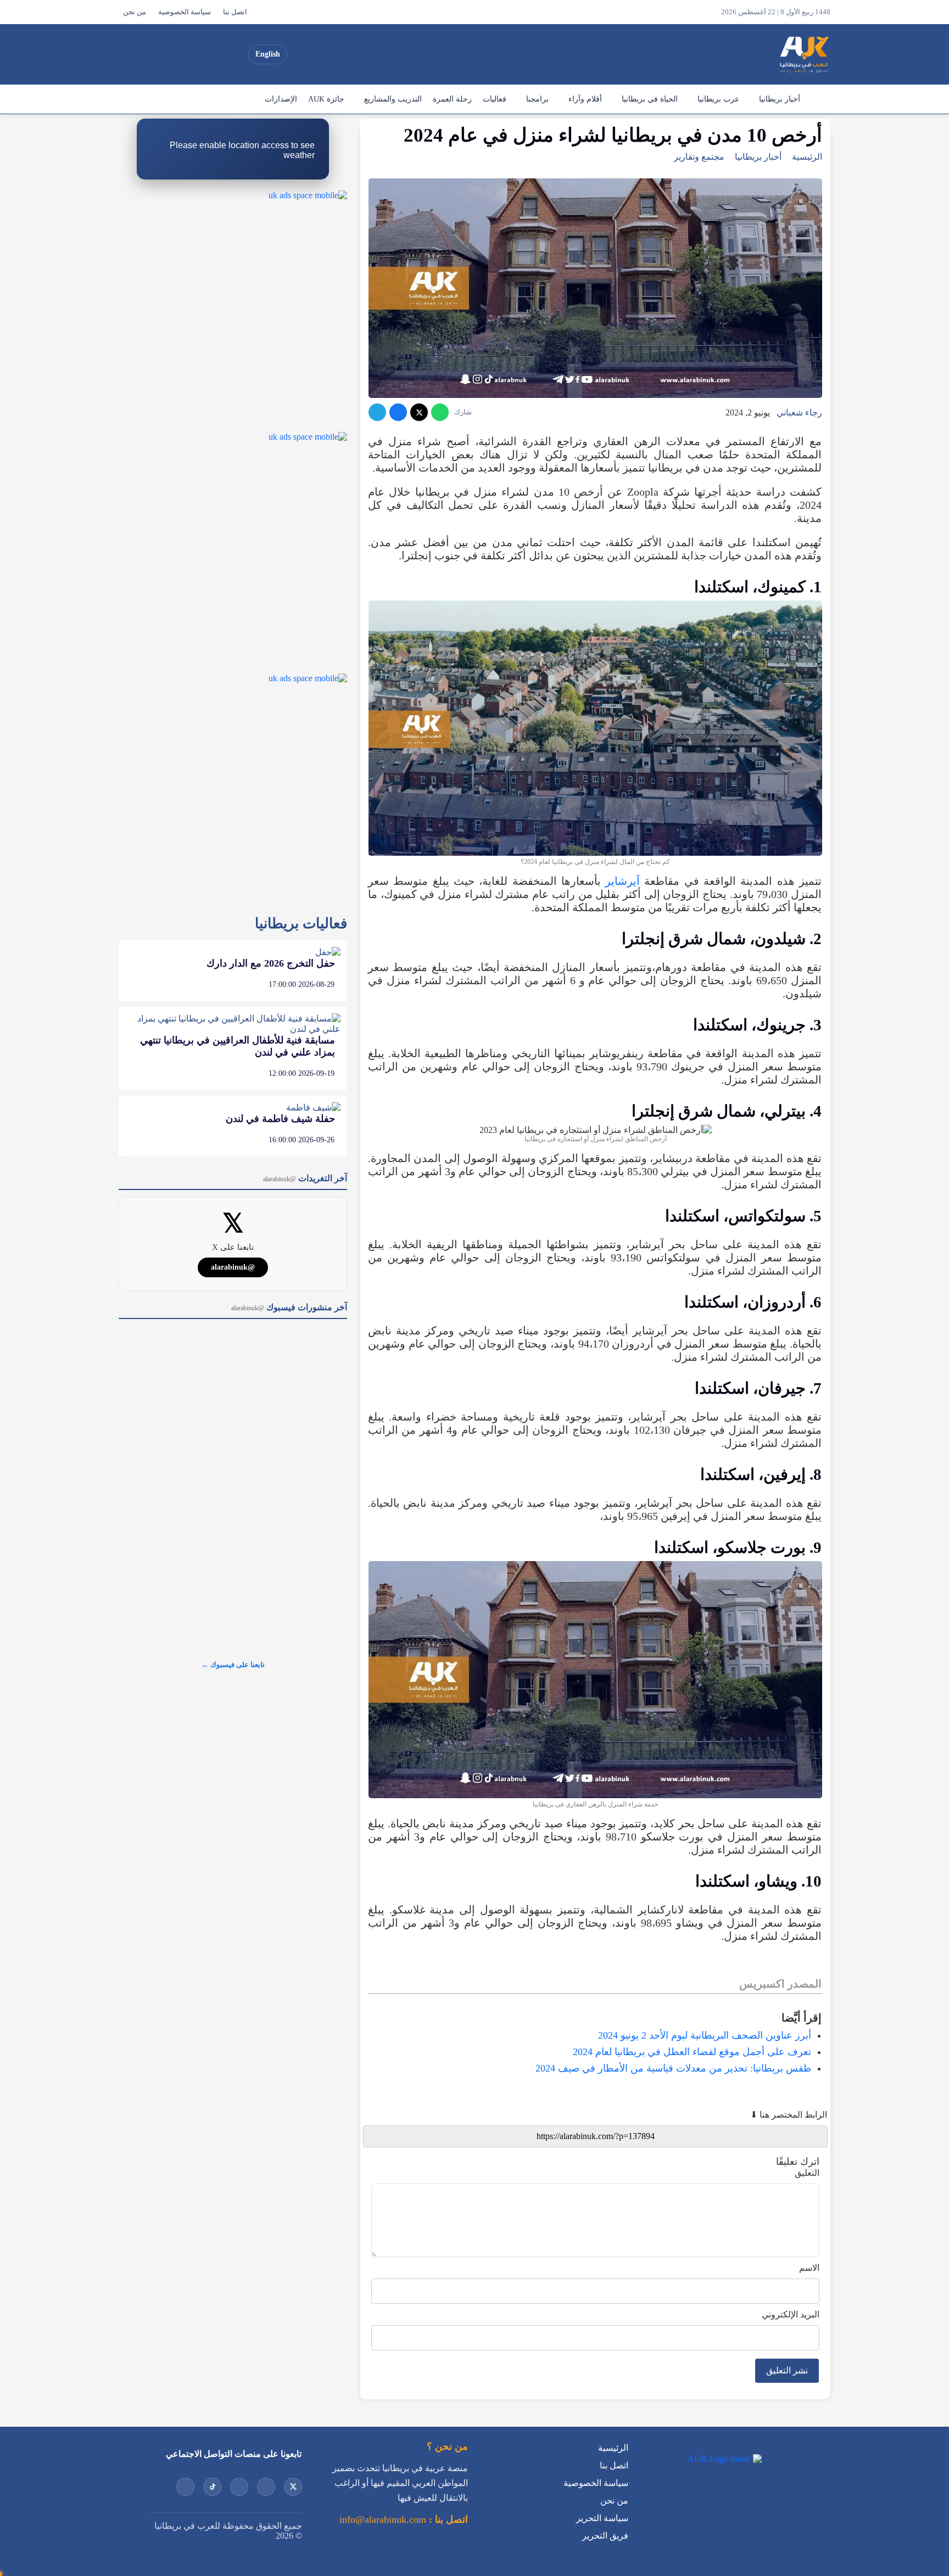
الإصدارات (281, 99)
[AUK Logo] (724, 2459)
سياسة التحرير (602, 2518)
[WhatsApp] (440, 412)
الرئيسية (818, 99)
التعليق (807, 2173)
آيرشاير (623, 881)
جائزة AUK (326, 99)
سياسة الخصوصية (185, 12)
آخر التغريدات (305, 1178)
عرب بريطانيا (718, 99)
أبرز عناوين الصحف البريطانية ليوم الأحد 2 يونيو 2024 (705, 2035)
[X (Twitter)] (235, 54)
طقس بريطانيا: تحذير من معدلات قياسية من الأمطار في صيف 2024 (673, 2068)
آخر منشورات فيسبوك (289, 1307)
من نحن (135, 12)
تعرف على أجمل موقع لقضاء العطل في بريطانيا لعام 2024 (692, 2052)
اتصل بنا (235, 12)
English (268, 54)
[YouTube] (215, 54)
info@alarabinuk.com (383, 2519)
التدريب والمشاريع (393, 99)
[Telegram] (377, 412)
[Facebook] (155, 54)
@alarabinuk (233, 1267)
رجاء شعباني (799, 413)
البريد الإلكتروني (791, 2314)
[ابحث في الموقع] (130, 54)
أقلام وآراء (585, 99)
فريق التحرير (605, 2536)
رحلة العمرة (452, 99)
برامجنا (537, 99)
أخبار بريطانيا (780, 99)
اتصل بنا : (447, 2519)
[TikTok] (175, 54)
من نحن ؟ (447, 2446)
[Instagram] (195, 54)
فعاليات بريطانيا (301, 924)
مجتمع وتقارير (699, 157)
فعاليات (495, 99)
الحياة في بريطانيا (650, 99)
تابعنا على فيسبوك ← (233, 1665)
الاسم (809, 2268)
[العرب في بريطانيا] (803, 54)
